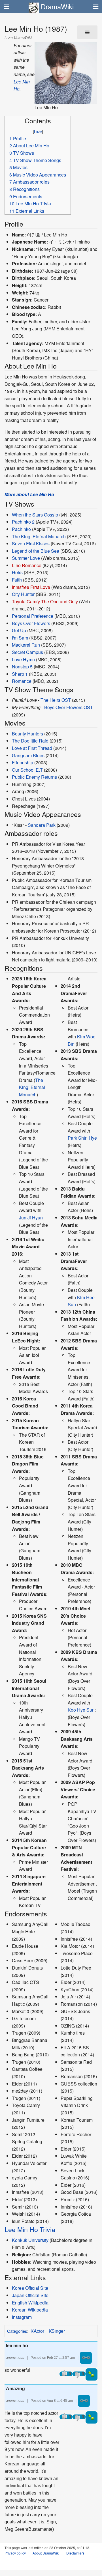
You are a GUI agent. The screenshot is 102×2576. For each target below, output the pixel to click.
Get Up (19, 630)
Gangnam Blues (28, 755)
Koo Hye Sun (81, 1710)
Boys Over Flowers (31, 623)
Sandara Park (42, 825)
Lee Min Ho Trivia (30, 2229)
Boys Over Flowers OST (69, 707)
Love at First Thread (32, 748)
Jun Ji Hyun (31, 1218)
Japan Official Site (30, 2295)
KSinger (57, 2331)
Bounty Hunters (27, 734)
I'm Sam (20, 638)
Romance (22, 681)
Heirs (17, 572)
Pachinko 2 (23, 522)
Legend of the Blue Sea (36, 551)
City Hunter (23, 594)
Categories (17, 2331)
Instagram (22, 2317)
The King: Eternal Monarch (39, 536)
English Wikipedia (30, 2303)
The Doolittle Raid (30, 741)
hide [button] (38, 131)
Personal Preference (33, 616)
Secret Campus (27, 652)
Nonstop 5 (22, 667)
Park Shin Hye (82, 1138)
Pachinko (21, 529)
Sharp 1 (20, 674)
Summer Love (26, 558)
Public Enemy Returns (34, 777)
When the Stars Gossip (35, 515)
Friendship (23, 762)
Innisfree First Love (31, 587)
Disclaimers (75, 2553)
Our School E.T (27, 770)
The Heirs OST (56, 700)
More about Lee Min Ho (29, 494)
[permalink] (86, 2358)
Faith (17, 580)
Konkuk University (30, 2240)
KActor (37, 2331)
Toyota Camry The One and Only (45, 602)
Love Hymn (23, 659)
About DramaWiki (46, 2553)
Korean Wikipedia (30, 2310)
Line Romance (27, 565)
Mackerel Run (26, 645)
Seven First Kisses (31, 544)
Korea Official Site (30, 2288)
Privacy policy (15, 2553)
